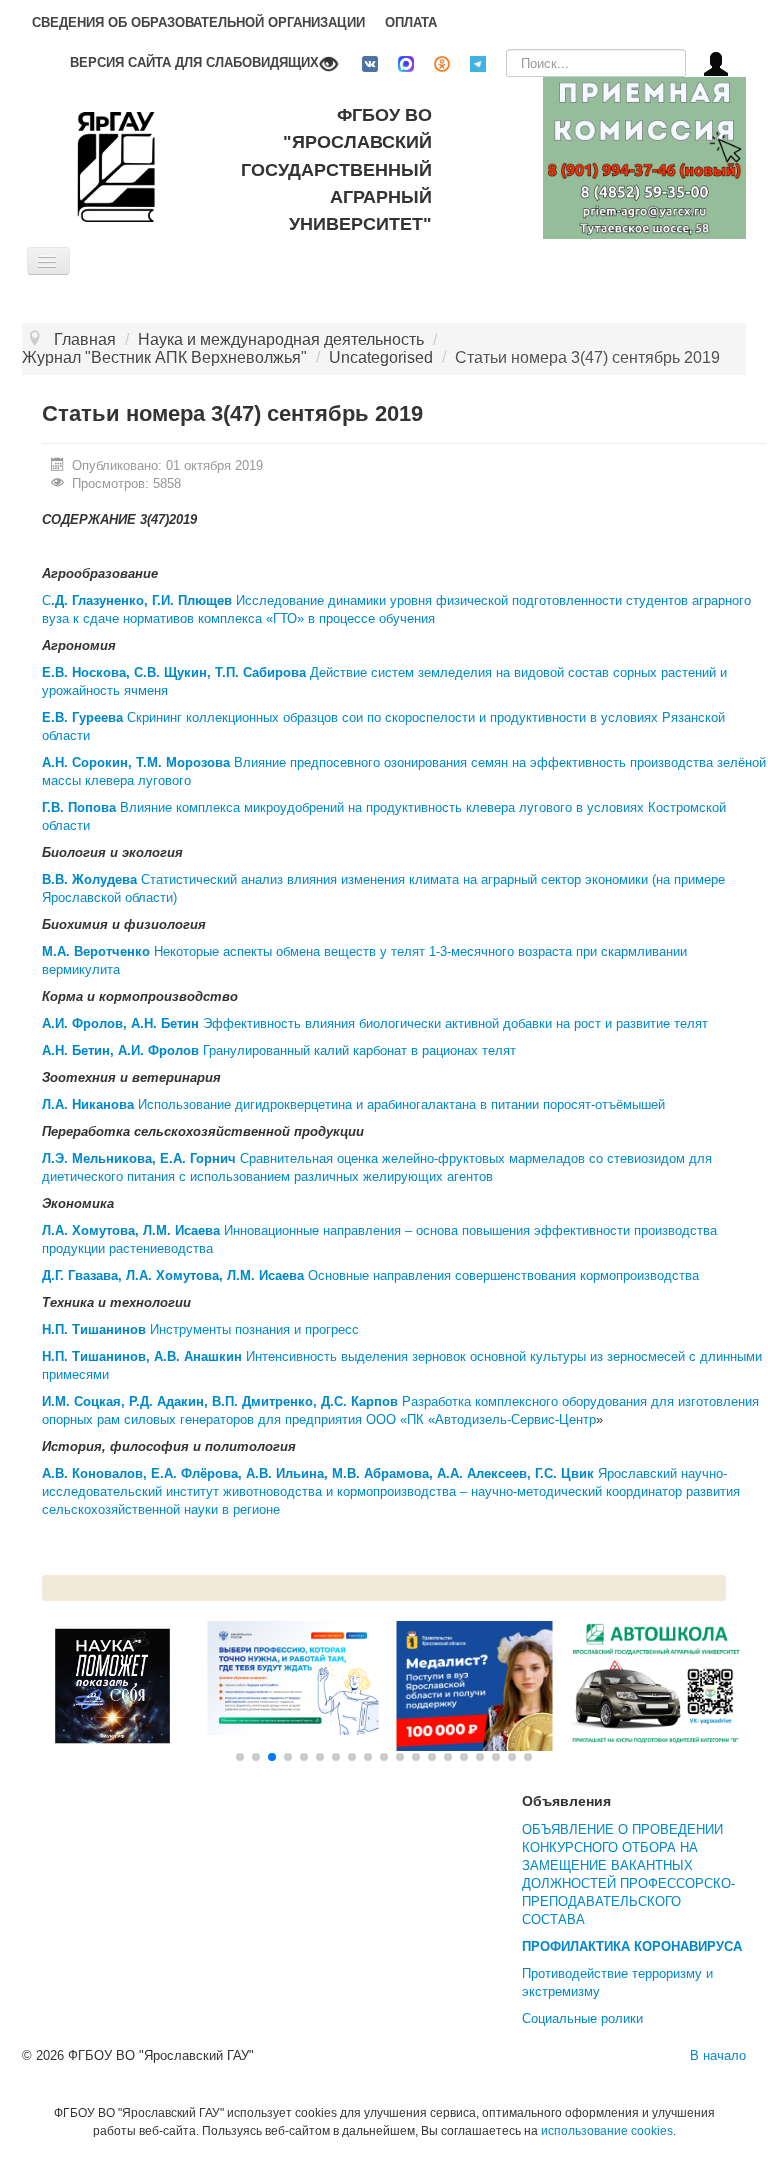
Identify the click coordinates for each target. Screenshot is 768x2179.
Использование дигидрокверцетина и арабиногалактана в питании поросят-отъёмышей (353, 1104)
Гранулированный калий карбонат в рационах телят (279, 1050)
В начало (718, 2055)
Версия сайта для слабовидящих (194, 62)
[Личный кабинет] (716, 62)
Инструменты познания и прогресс (200, 1329)
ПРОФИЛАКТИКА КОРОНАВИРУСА (632, 1946)
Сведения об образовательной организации (198, 22)
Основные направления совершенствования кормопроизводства (370, 1275)
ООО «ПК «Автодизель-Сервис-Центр (481, 1419)
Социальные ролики (582, 2018)
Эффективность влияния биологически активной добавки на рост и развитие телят (375, 1023)
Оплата (411, 22)
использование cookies (607, 2130)
